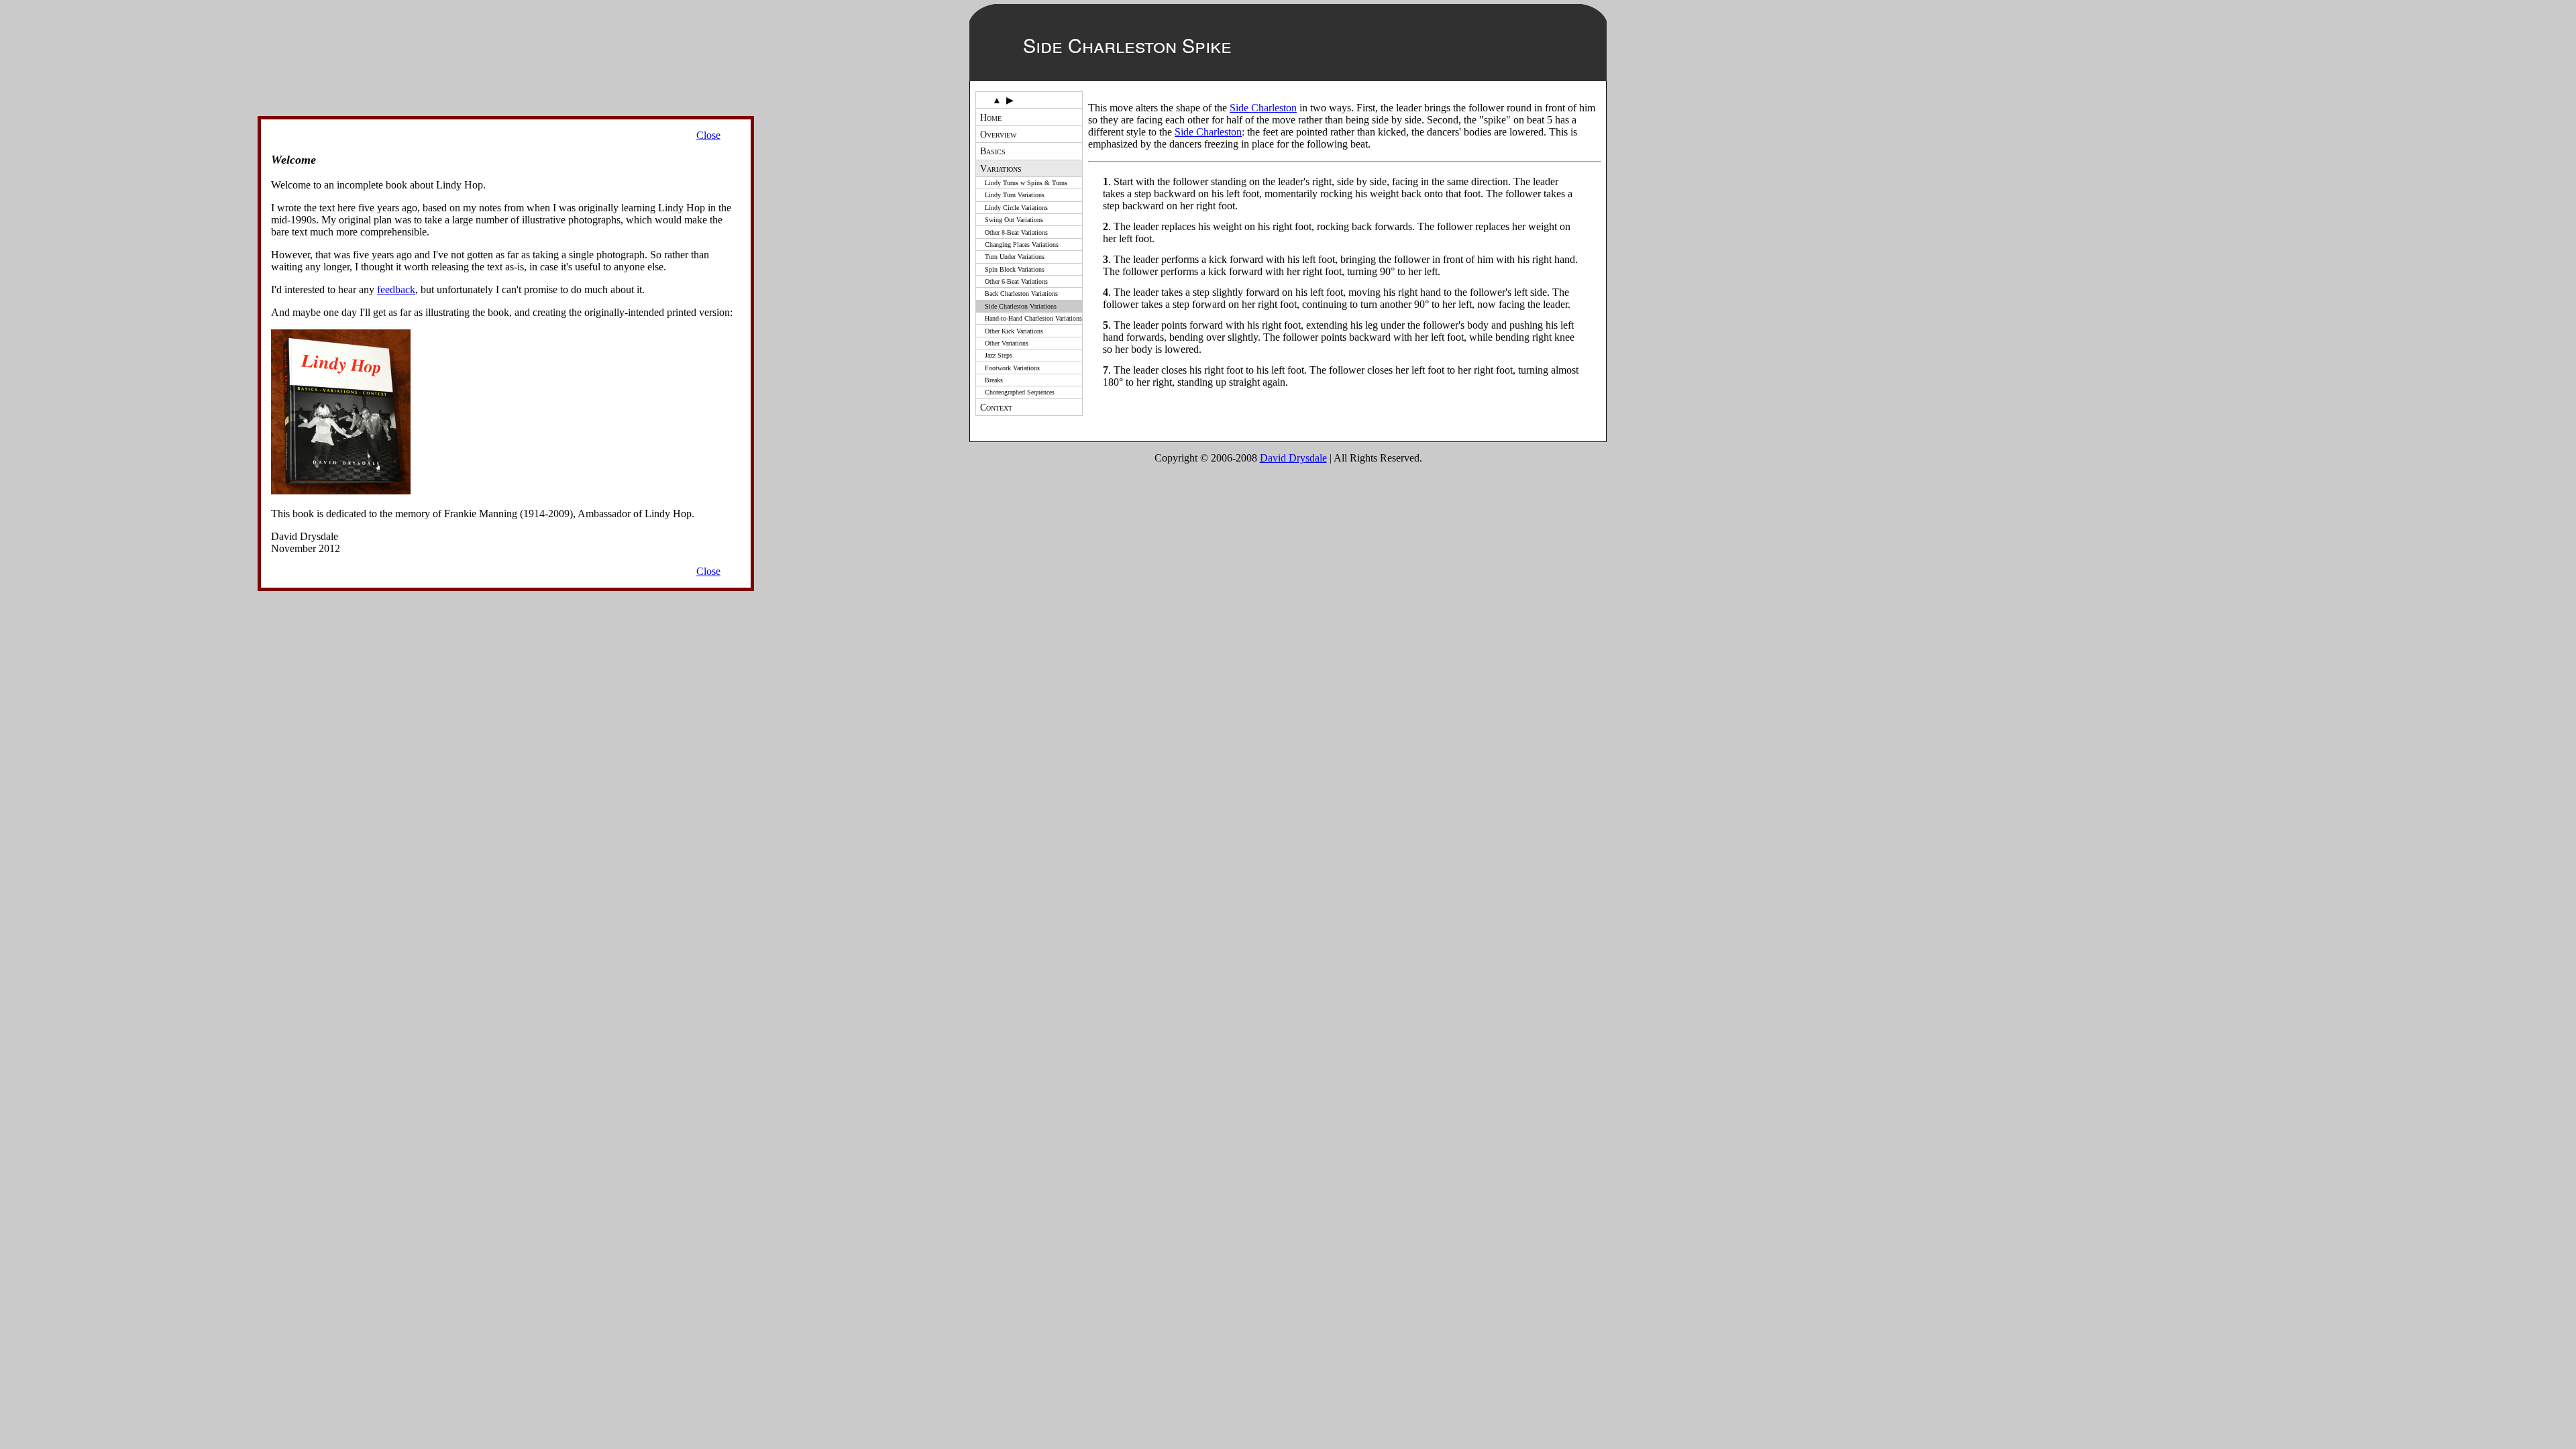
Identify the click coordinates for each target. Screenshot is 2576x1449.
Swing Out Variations (1014, 220)
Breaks (994, 380)
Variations (1001, 168)
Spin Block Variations (1015, 269)
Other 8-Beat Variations (1016, 232)
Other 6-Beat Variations (1016, 281)
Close (708, 135)
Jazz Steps (999, 355)
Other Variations (1007, 343)
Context (996, 407)
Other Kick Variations (1014, 331)
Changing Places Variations (1022, 245)
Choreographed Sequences (1020, 392)
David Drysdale (1293, 458)
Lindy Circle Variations (1016, 208)
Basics (993, 151)
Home (991, 117)
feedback (396, 289)
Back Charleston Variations (1021, 293)
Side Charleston (1263, 108)
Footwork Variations (1012, 368)
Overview (998, 134)
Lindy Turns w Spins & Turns (1026, 183)
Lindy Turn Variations (1015, 195)
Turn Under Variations (1015, 257)
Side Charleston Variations (1021, 306)
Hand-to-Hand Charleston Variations (1033, 318)
